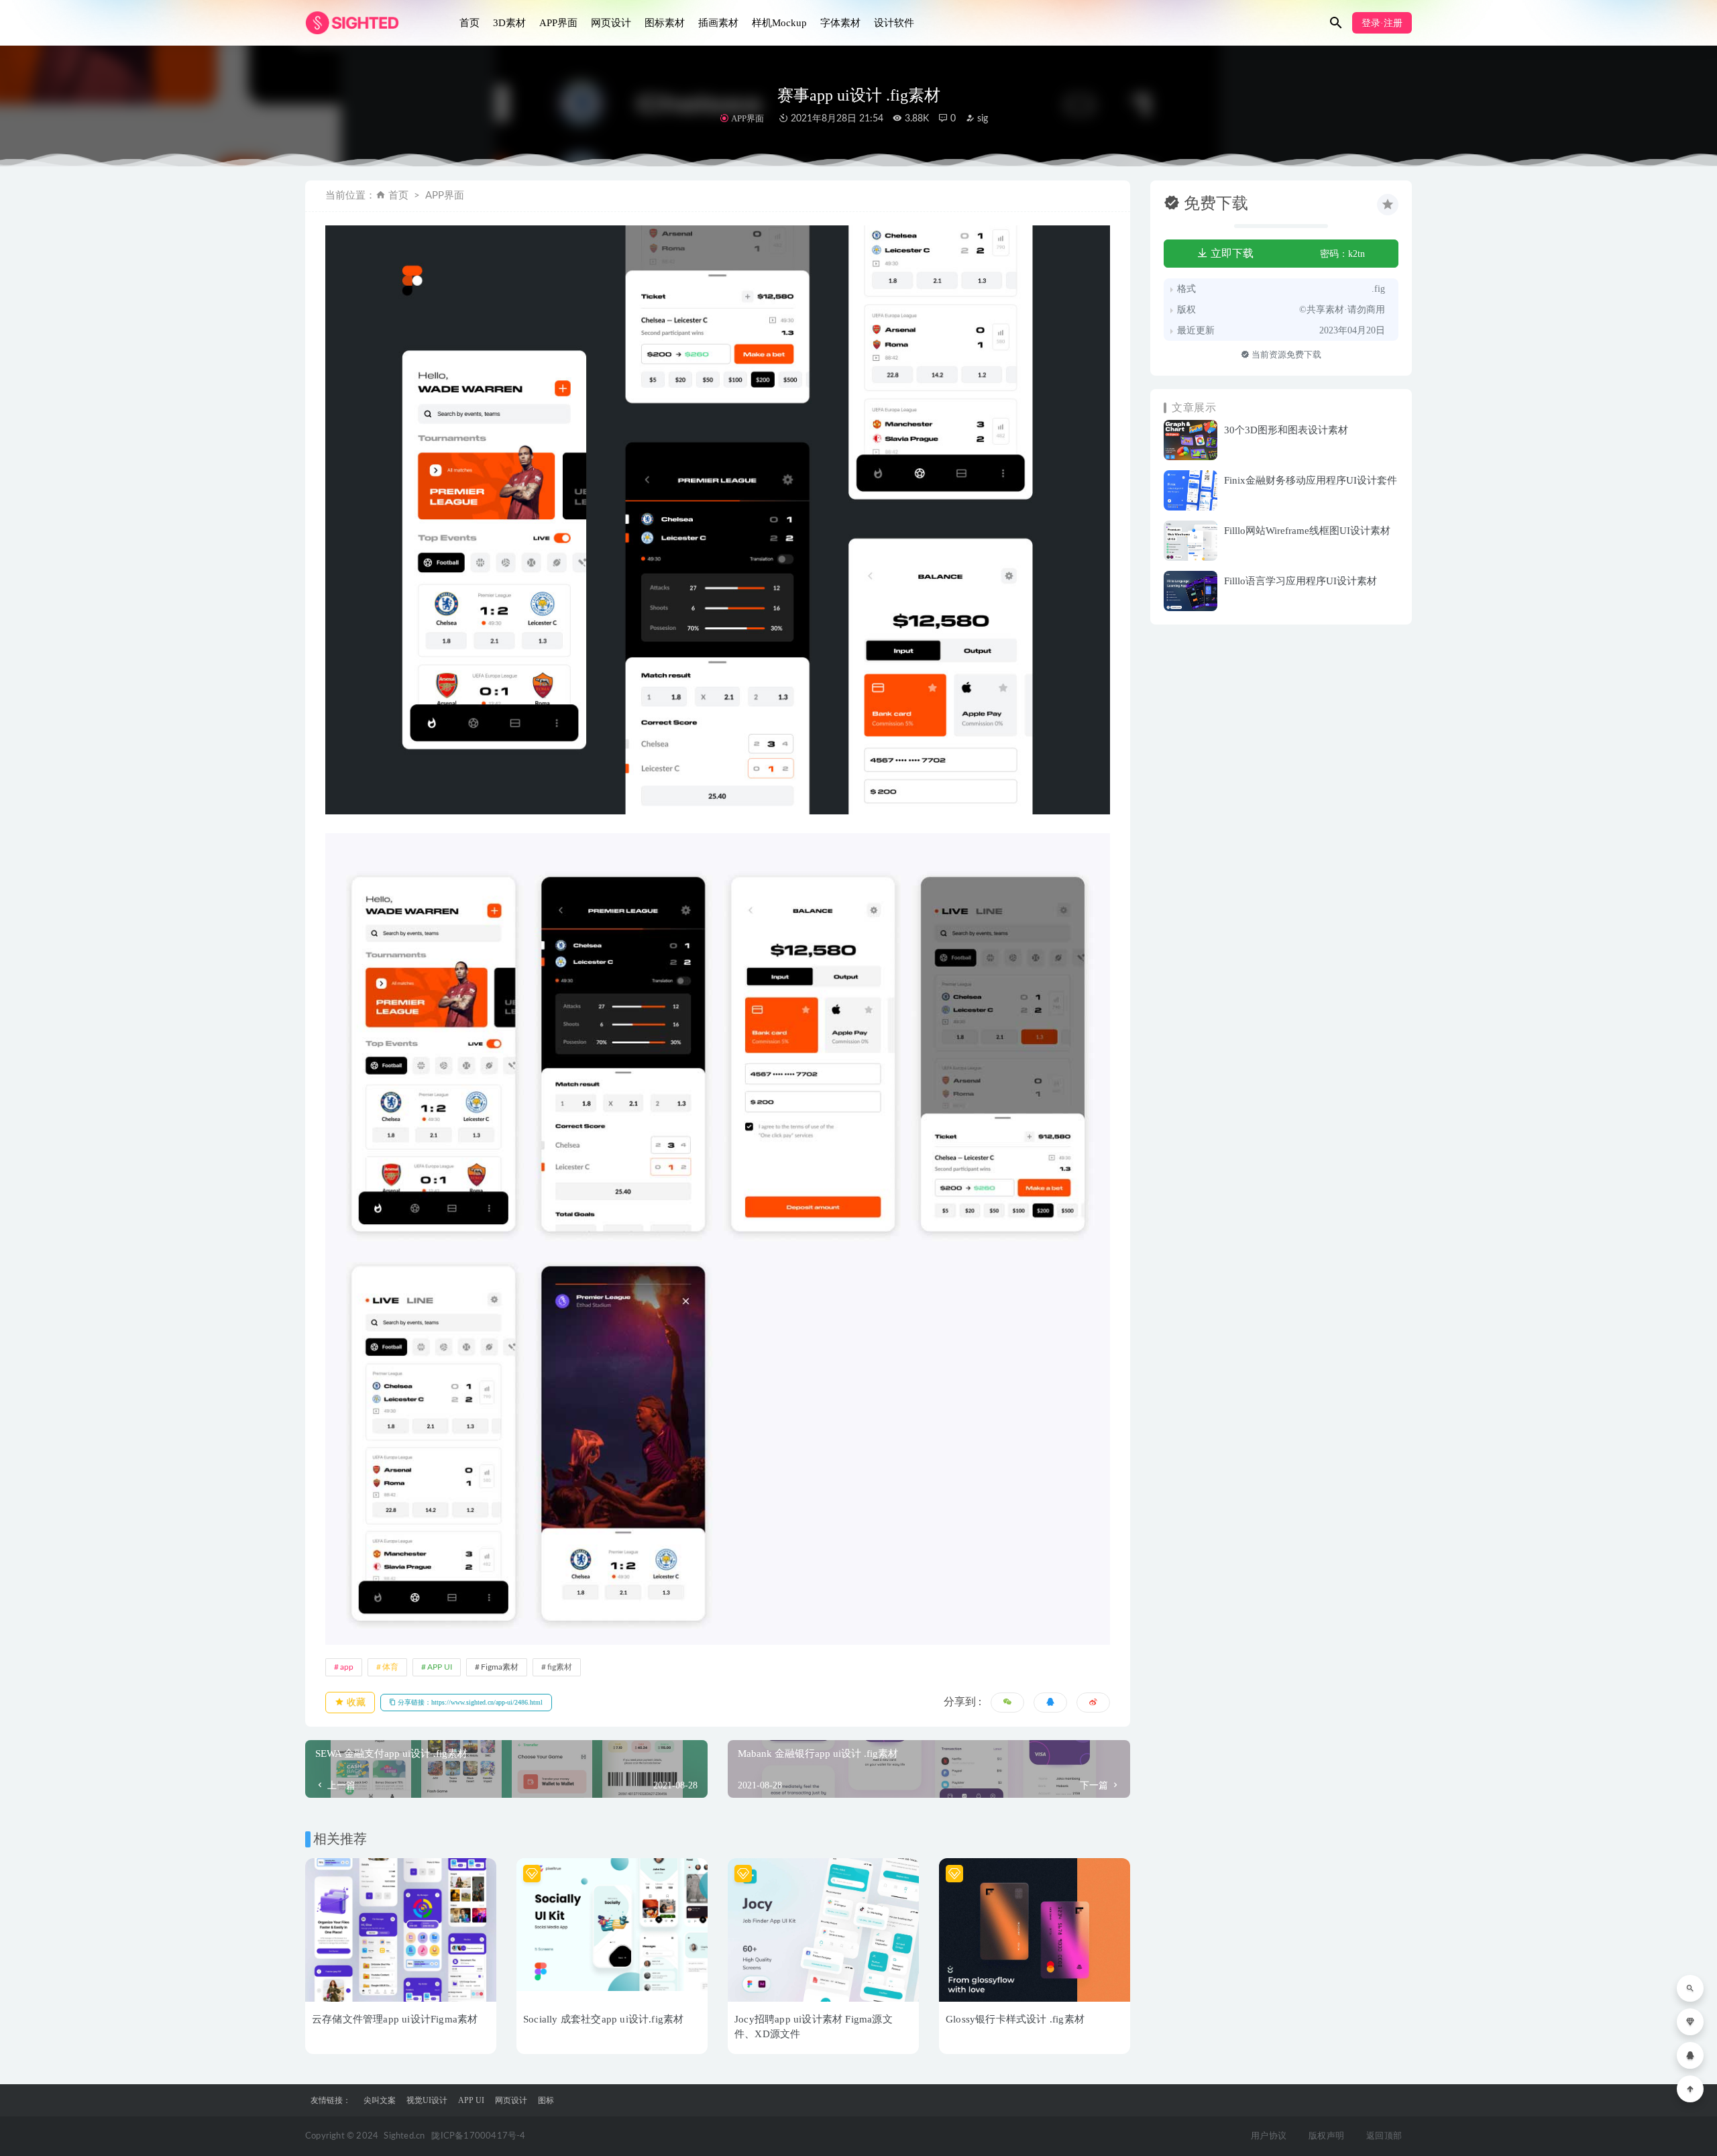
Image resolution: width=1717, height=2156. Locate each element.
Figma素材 (500, 1667)
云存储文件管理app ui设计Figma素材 (395, 2019)
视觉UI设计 (427, 2100)
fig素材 (560, 1667)
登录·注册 (1382, 23)
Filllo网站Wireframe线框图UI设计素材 (1307, 531)
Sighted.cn (404, 2136)
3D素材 (509, 23)
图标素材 (665, 23)
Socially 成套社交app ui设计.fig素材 (603, 2019)
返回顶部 (1384, 2136)
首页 (469, 23)
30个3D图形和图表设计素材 (1286, 430)
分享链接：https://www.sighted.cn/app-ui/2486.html (469, 1702)
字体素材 (840, 23)
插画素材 (718, 23)
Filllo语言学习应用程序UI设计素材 (1300, 581)
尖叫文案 (380, 2100)
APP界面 (558, 23)
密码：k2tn (1342, 254)
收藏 (355, 1702)
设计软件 (894, 23)
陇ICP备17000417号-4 (478, 2136)
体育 (390, 1667)
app (347, 1667)
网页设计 (611, 23)
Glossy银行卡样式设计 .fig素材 (1015, 2019)
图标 (546, 2100)
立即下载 (1231, 253)
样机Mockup (779, 23)
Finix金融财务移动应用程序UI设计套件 (1311, 480)
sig (981, 119)
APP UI (440, 1667)
